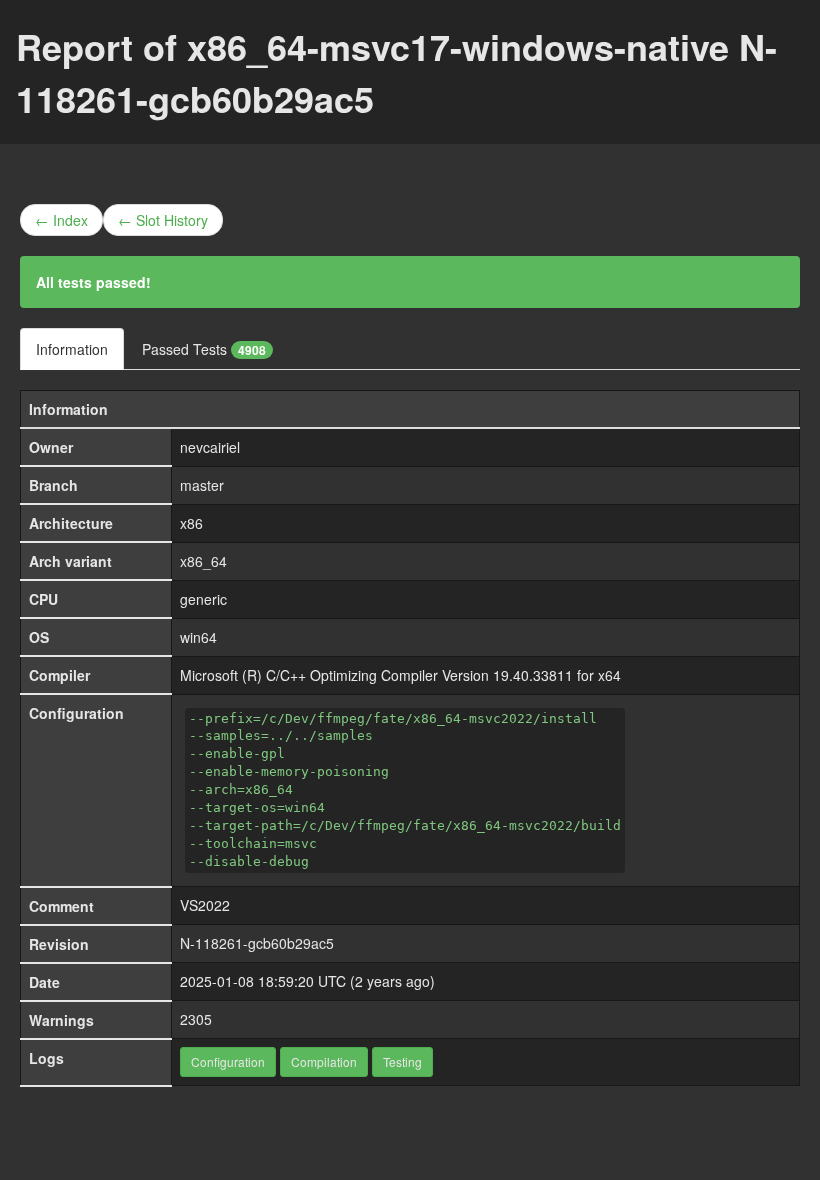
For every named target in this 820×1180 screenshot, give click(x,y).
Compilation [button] (324, 1061)
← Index (61, 220)
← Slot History (163, 220)
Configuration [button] (228, 1061)
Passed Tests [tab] (204, 349)
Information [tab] (72, 349)
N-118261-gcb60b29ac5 (257, 943)
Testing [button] (402, 1061)
